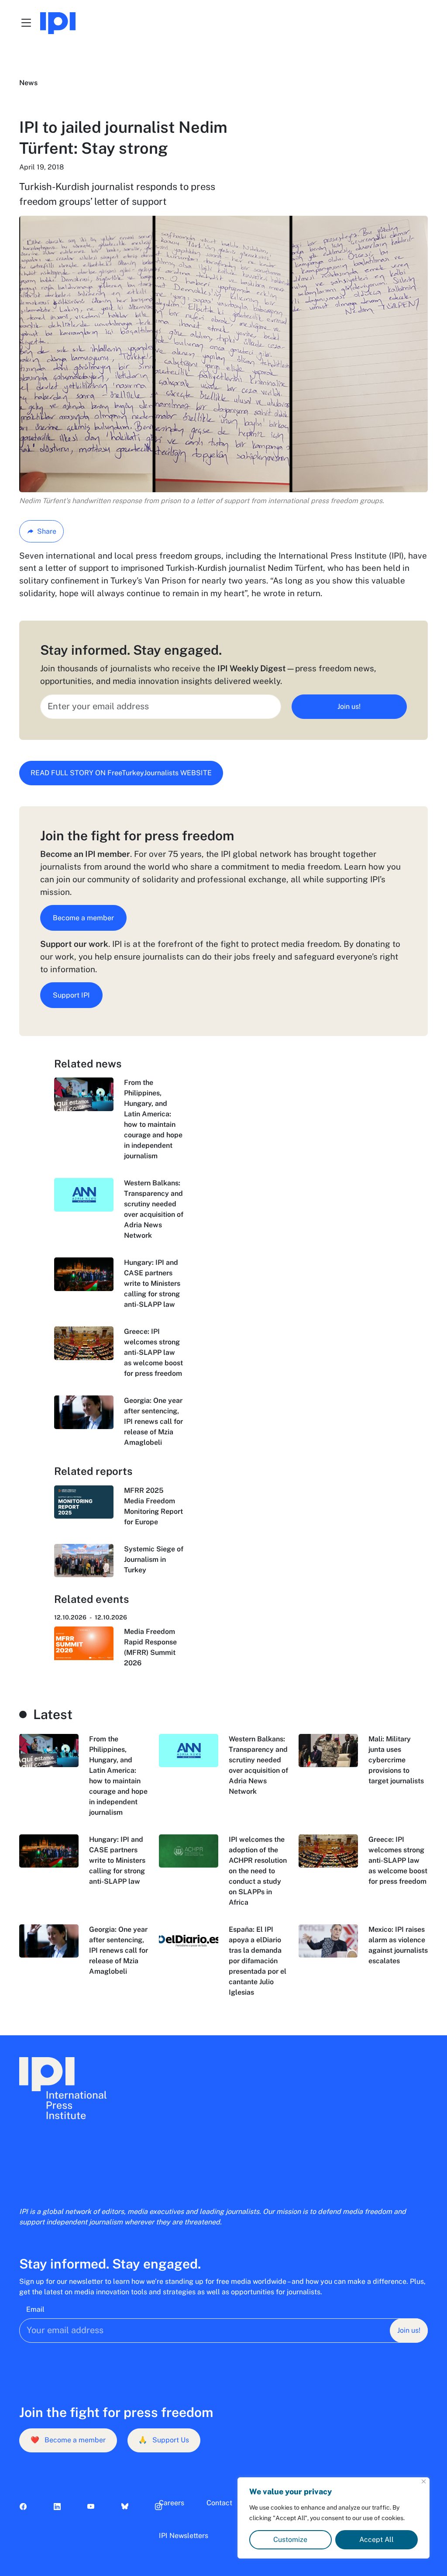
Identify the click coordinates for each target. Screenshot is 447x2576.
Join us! (349, 706)
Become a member (83, 918)
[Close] (424, 2481)
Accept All (377, 2540)
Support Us (164, 2440)
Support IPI (71, 995)
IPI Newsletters (184, 2536)
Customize (290, 2540)
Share (47, 531)
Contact (219, 2503)
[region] (334, 2518)
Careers (172, 2503)
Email (35, 2309)
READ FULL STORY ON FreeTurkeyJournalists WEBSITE (121, 773)
